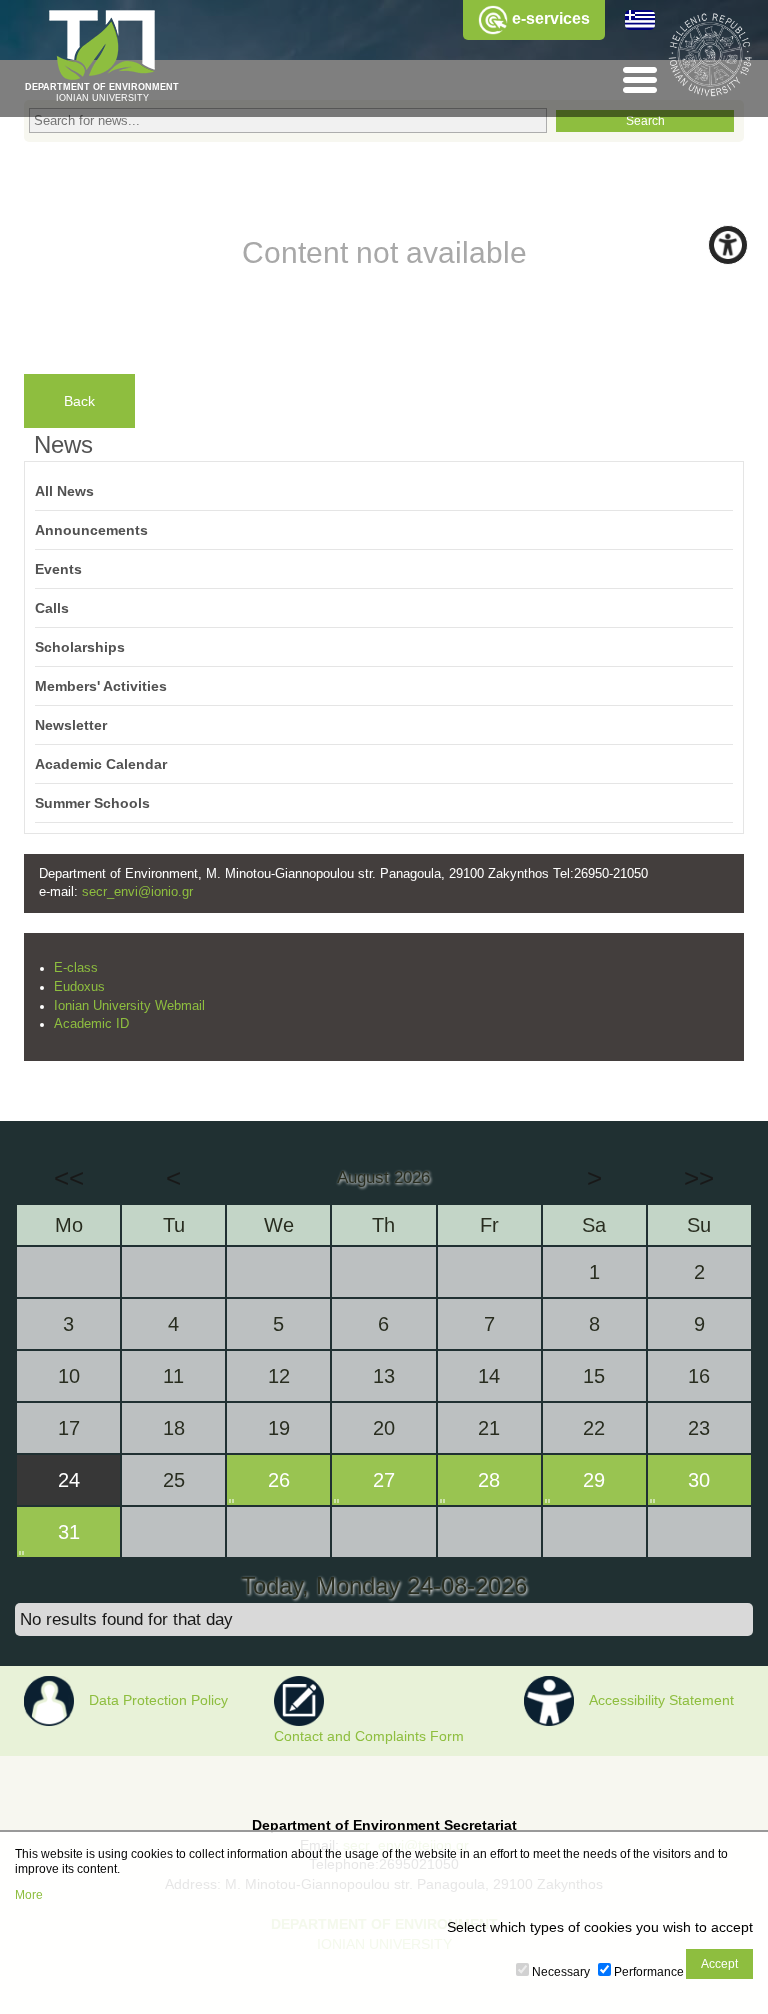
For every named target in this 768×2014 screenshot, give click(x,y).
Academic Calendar (101, 764)
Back (79, 401)
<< (69, 1178)
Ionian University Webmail (129, 1006)
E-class (76, 968)
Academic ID (91, 1024)
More (29, 1895)
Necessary (561, 1972)
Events (58, 569)
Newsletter (71, 725)
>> (699, 1178)
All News (64, 491)
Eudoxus (79, 987)
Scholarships (80, 647)
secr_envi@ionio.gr (137, 892)
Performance (649, 1972)
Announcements (91, 530)
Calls (52, 608)
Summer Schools (92, 803)
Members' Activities (101, 686)
